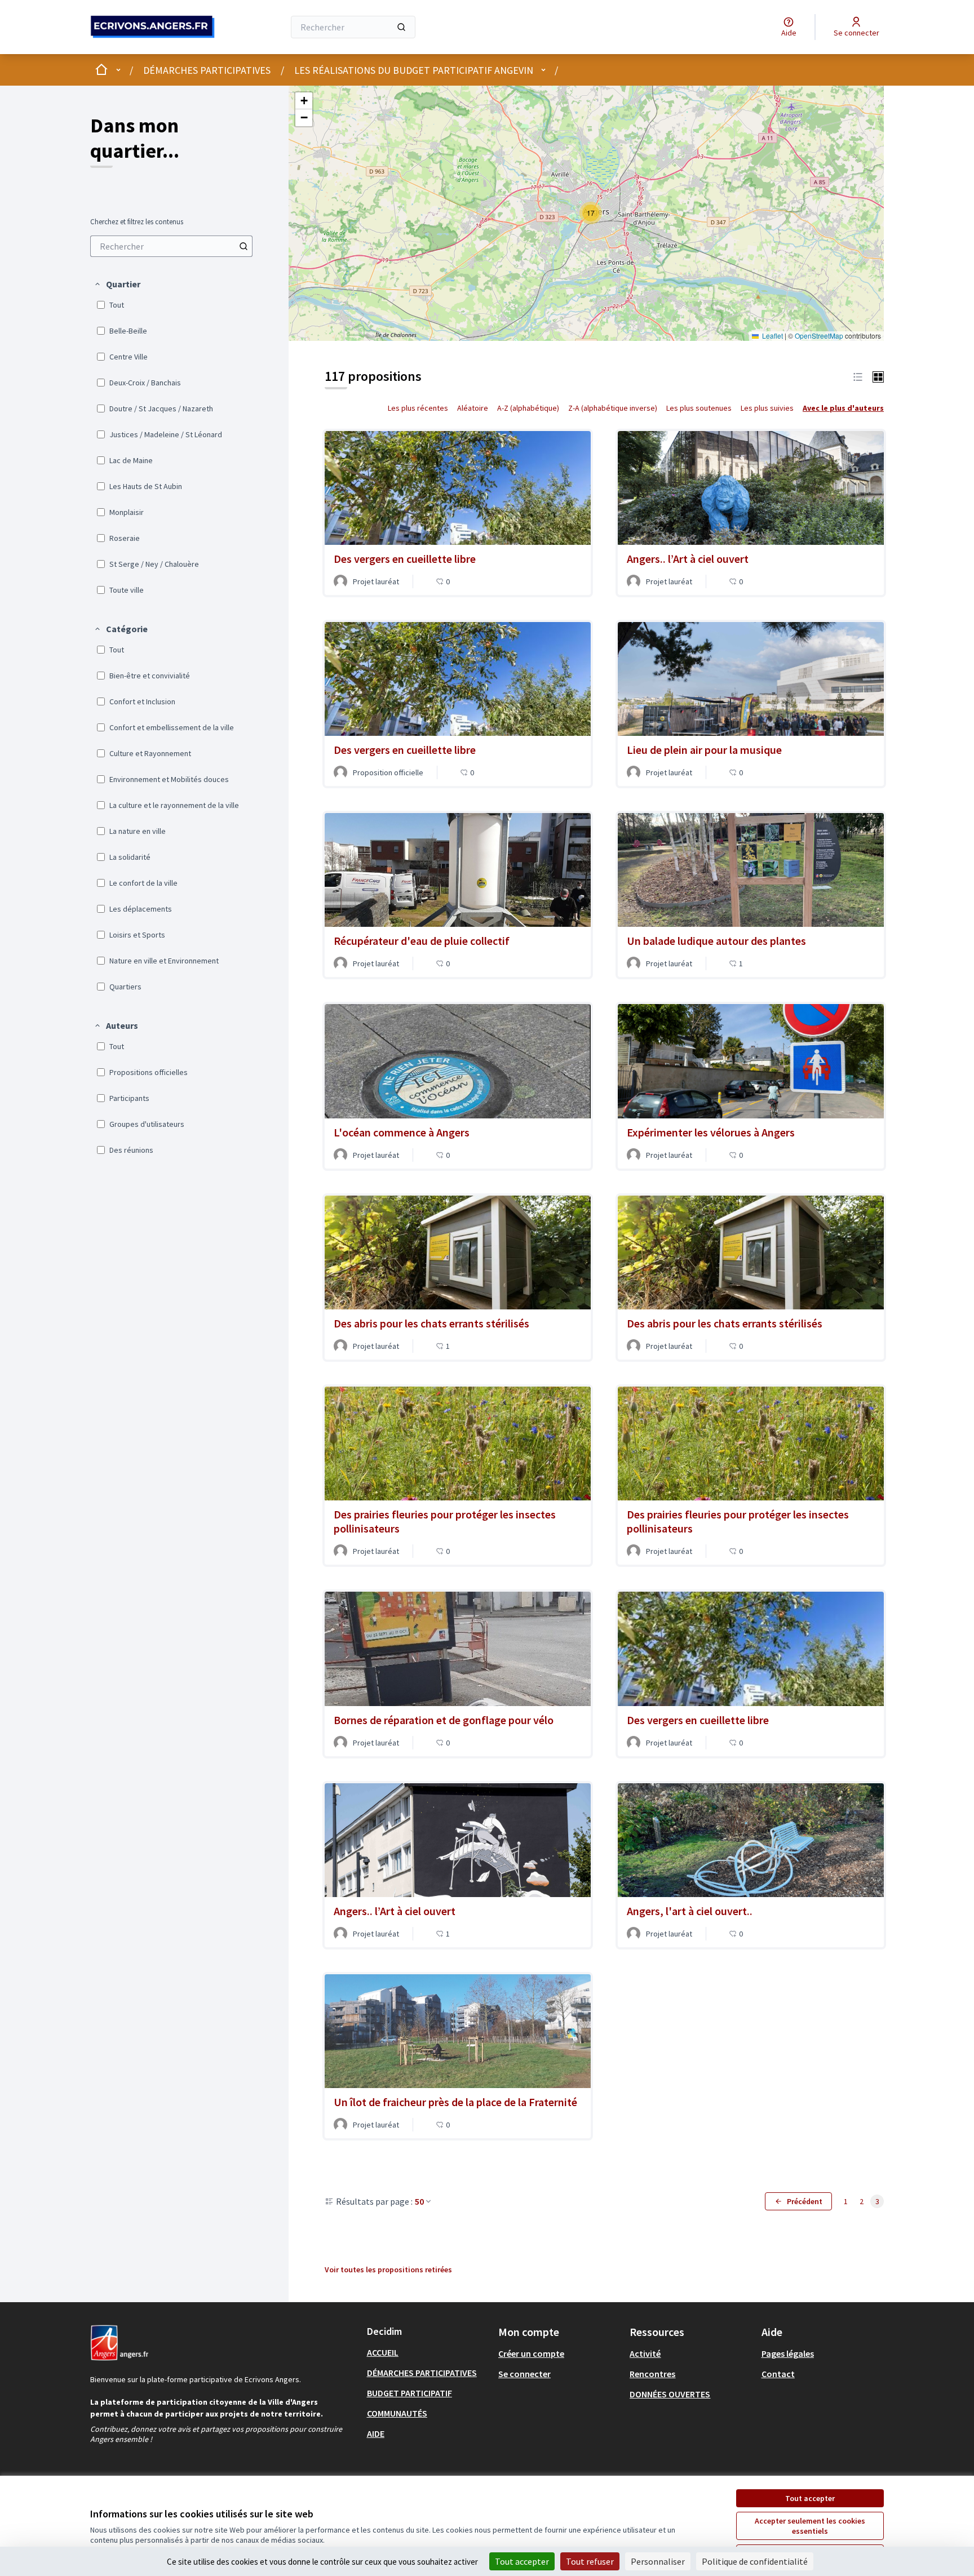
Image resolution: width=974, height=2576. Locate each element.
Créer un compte (531, 2353)
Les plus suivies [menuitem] (767, 408)
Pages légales (788, 2353)
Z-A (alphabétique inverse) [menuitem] (613, 408)
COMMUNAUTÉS (397, 2413)
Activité (645, 2353)
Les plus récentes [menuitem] (418, 408)
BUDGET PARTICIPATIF (409, 2393)
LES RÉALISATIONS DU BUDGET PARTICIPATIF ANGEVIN (414, 70)
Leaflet (772, 336)
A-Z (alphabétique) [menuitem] (528, 408)
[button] (117, 284)
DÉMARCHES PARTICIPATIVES (207, 70)
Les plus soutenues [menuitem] (699, 408)
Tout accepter (810, 2498)
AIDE (376, 2433)
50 (419, 2201)
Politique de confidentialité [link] (755, 2561)
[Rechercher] (401, 27)
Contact (778, 2374)
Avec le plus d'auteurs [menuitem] (843, 408)
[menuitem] (171, 246)
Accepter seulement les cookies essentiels (810, 2526)
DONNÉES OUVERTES (670, 2394)
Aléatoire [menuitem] (473, 408)
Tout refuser (590, 2561)
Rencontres (652, 2374)
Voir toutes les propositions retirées (388, 2269)
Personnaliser (658, 2561)
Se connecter (524, 2374)
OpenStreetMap (819, 336)
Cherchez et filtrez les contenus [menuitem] (137, 222)
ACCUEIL (383, 2352)
